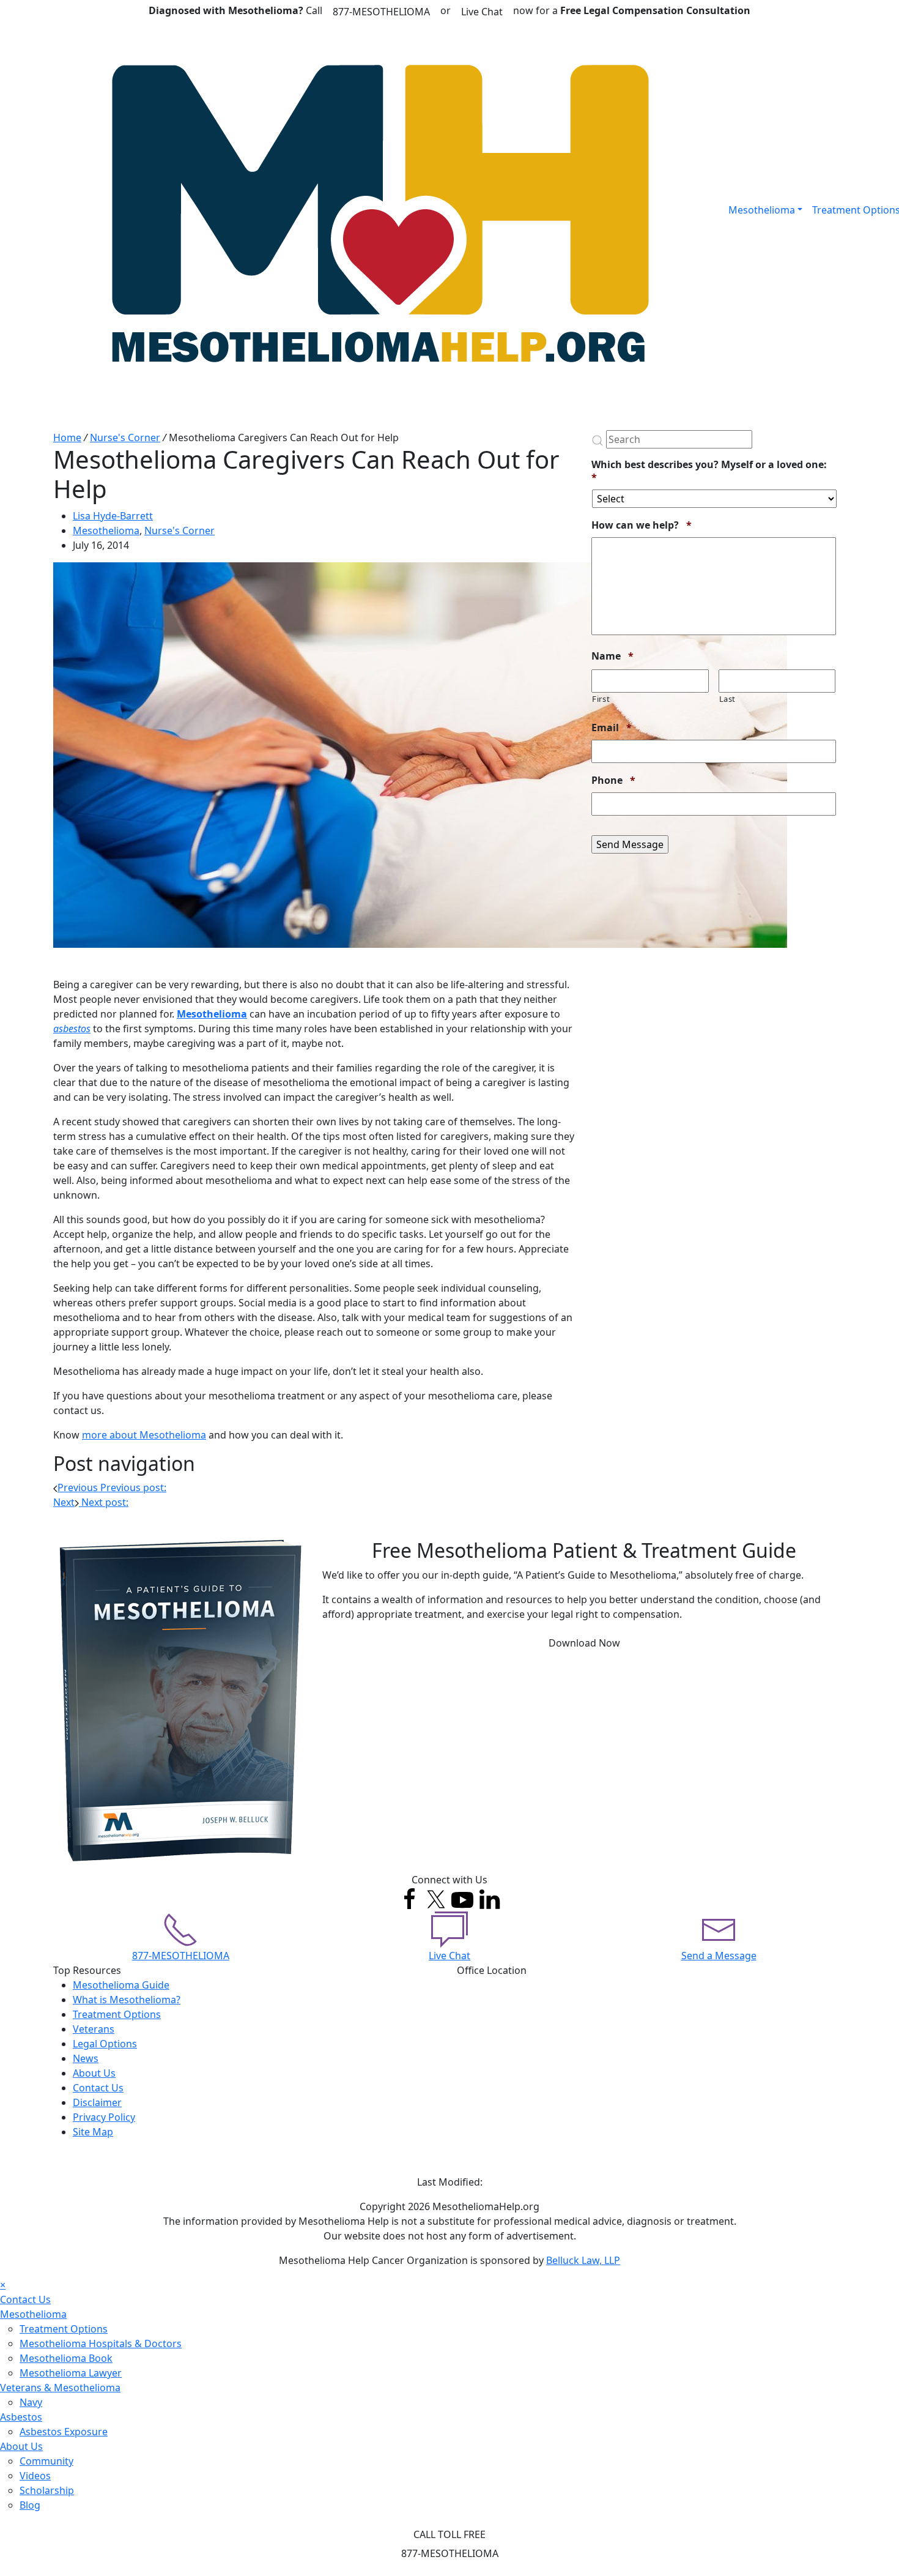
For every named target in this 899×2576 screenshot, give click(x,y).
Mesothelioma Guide (121, 1985)
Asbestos (21, 2417)
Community (46, 2461)
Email (612, 728)
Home (67, 437)
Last (728, 699)
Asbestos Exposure (64, 2432)
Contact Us (98, 2088)
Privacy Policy (104, 2117)
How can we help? (642, 525)
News (86, 2058)
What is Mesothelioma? (127, 2000)
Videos (35, 2476)
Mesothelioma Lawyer (71, 2373)
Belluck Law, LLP (583, 2260)
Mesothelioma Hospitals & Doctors (101, 2343)
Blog (30, 2505)
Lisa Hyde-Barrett (113, 516)
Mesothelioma (762, 210)
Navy (31, 2402)
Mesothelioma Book (66, 2358)
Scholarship (47, 2490)
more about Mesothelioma (144, 1435)
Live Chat (482, 12)
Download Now (584, 1643)
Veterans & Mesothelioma (60, 2388)
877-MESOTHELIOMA (381, 12)
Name (612, 656)
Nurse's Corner (125, 437)
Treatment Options (117, 2014)
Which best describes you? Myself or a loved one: (709, 471)
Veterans (94, 2029)
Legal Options (105, 2044)
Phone (613, 780)
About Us (94, 2073)
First (601, 699)
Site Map (93, 2132)
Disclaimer (97, 2102)
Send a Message (719, 1956)
